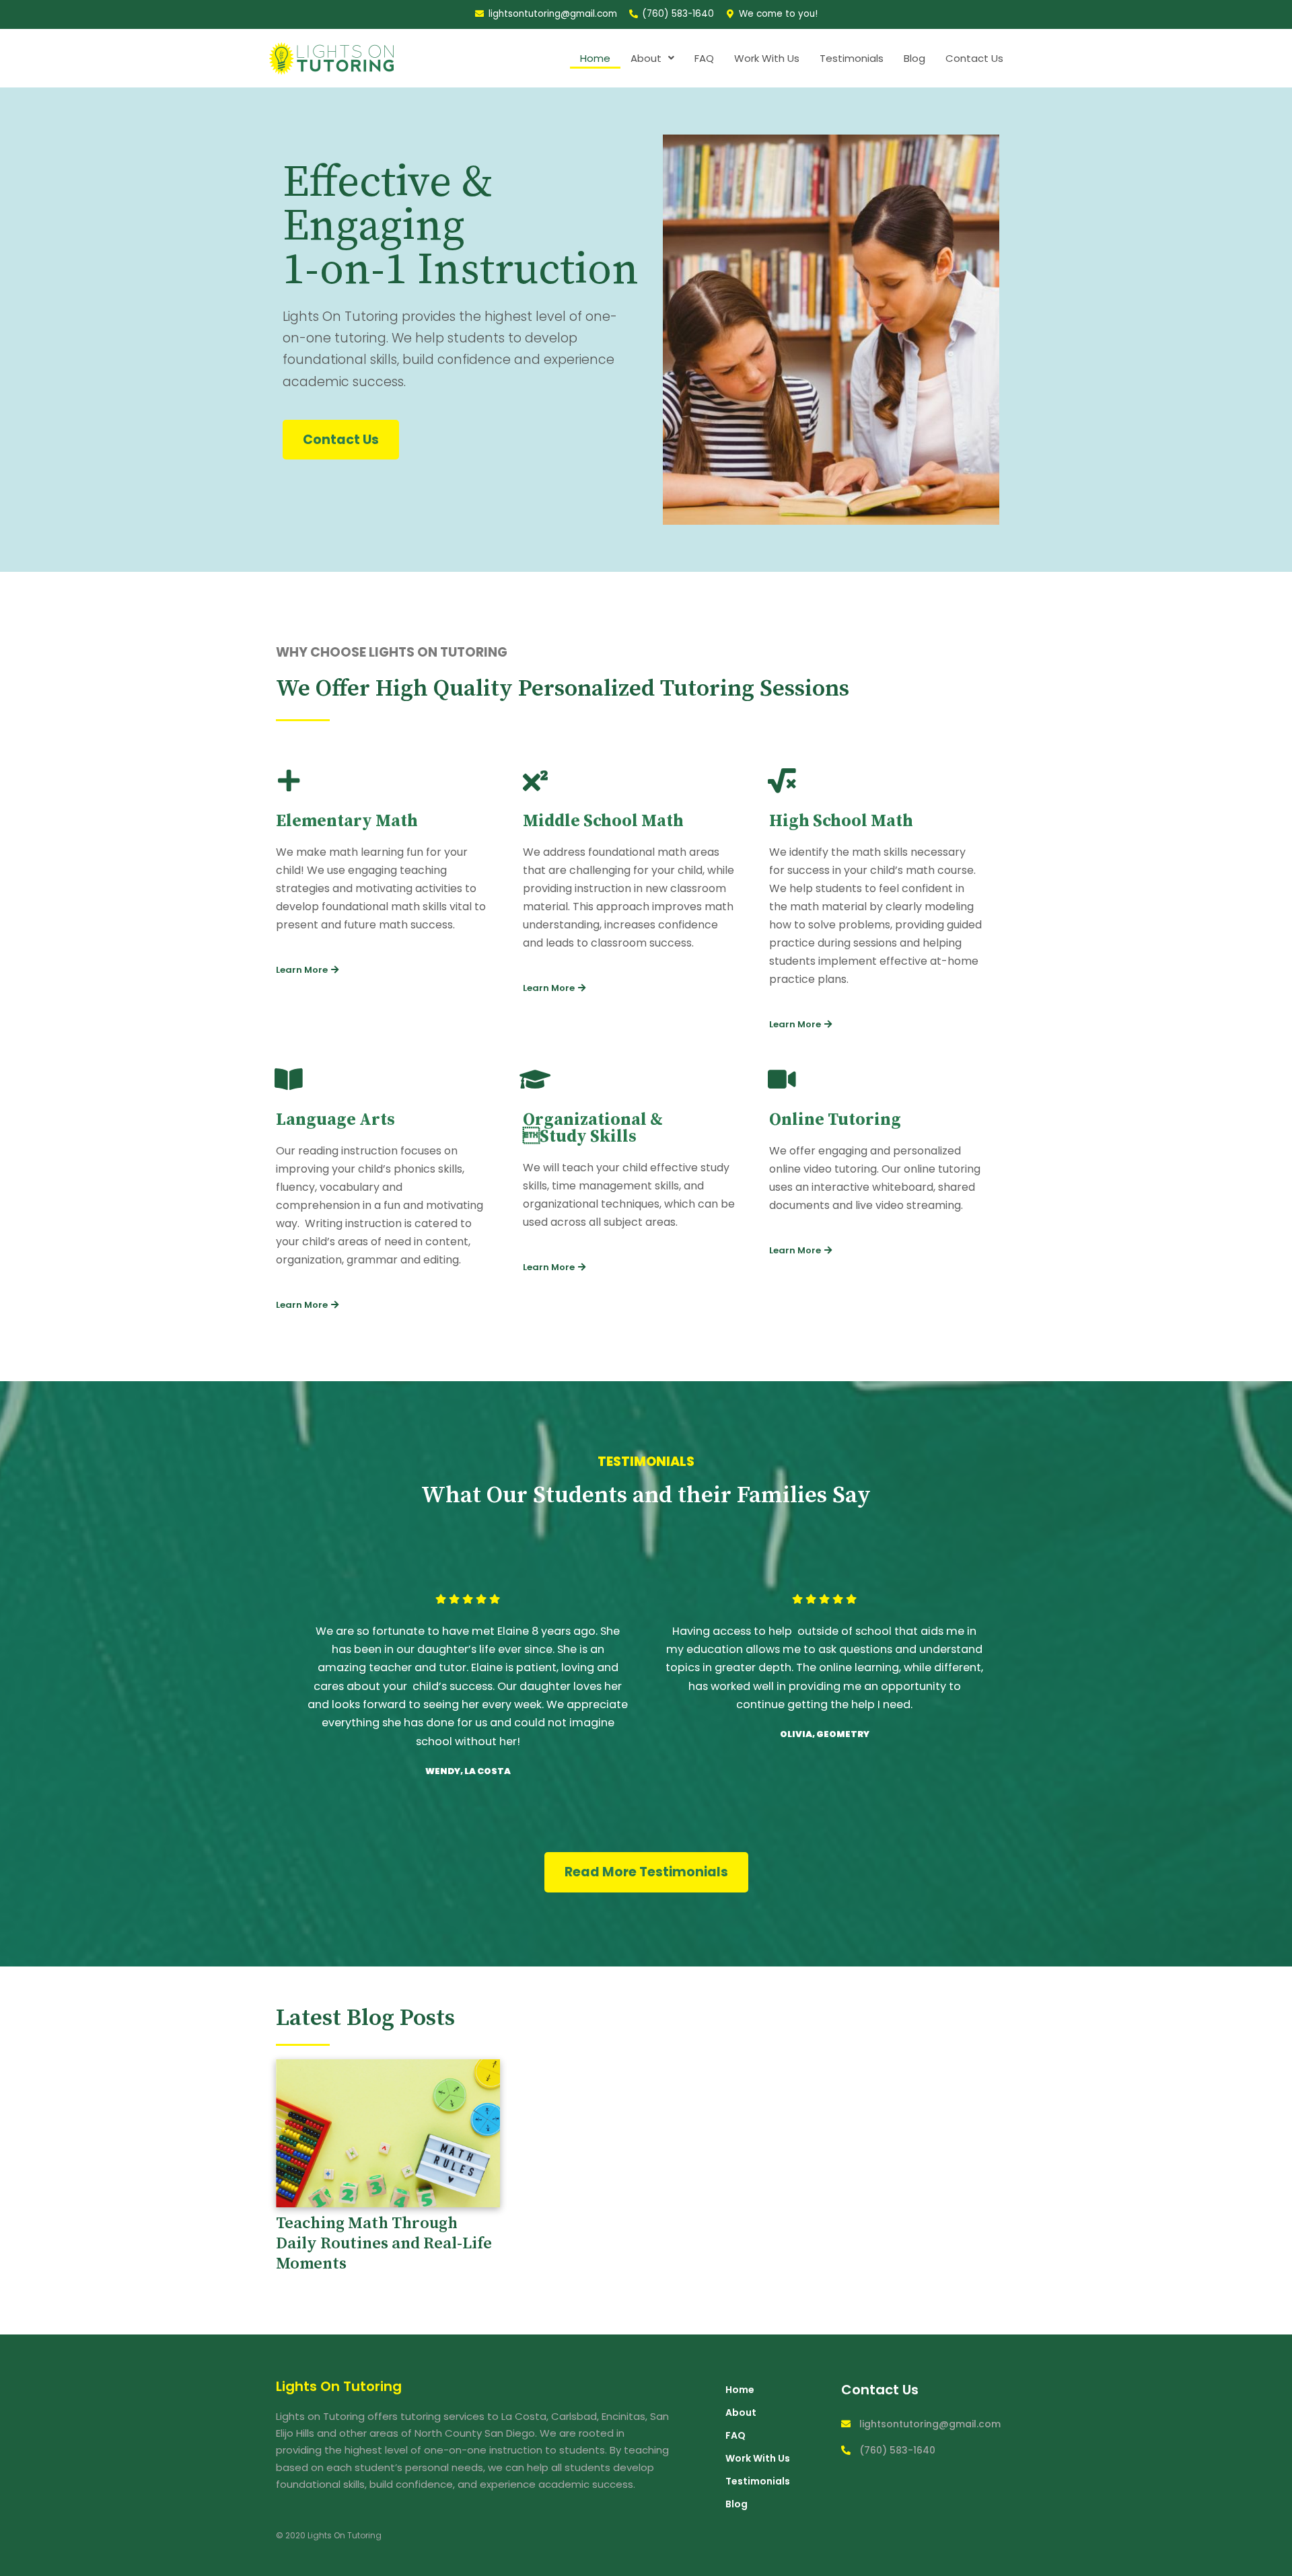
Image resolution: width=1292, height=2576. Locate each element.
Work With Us (767, 58)
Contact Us (974, 58)
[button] (341, 440)
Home (595, 58)
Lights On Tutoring (339, 2386)
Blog (914, 58)
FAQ (704, 58)
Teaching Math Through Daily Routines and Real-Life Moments (384, 2244)
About (646, 58)
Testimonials (852, 58)
